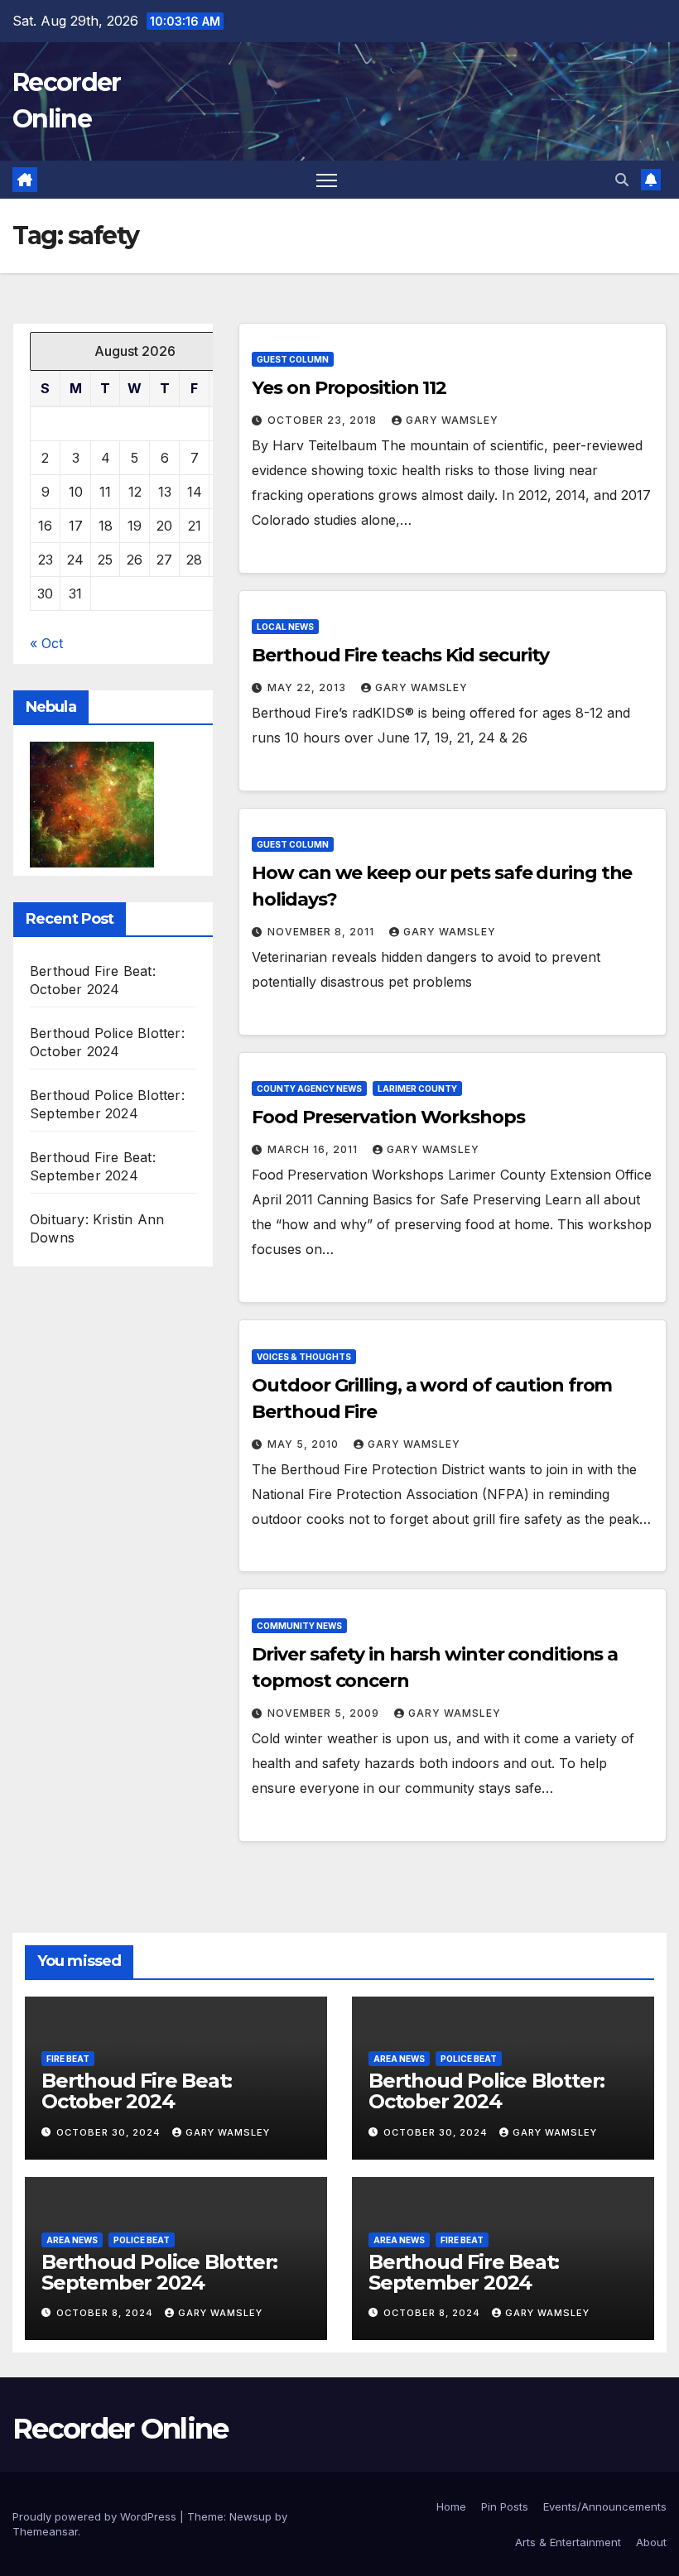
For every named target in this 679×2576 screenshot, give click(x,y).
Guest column (293, 359)
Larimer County (417, 1089)
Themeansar (45, 2531)
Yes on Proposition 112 (349, 388)
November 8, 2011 (323, 932)
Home (451, 2506)
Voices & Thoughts (304, 1357)
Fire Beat (68, 2059)
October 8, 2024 (106, 2313)
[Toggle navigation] (327, 180)
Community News (299, 1626)
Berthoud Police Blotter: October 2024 (486, 2091)
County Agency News (309, 1089)
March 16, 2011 (314, 1149)
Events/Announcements (605, 2506)
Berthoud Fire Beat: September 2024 (464, 2272)
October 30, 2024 (110, 2132)
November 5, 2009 (325, 1713)
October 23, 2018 (324, 420)
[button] (622, 180)
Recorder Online (120, 2429)
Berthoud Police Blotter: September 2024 (159, 2272)
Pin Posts (505, 2506)
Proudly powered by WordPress (96, 2516)
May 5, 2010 (305, 1444)
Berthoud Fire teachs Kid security (400, 655)
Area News (399, 2059)
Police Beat (469, 2059)
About (651, 2542)
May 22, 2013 (308, 687)
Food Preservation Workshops (388, 1117)
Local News (285, 627)
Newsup (250, 2516)
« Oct (46, 643)
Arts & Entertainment (568, 2542)
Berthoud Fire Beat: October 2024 (137, 2091)
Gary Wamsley (452, 420)
